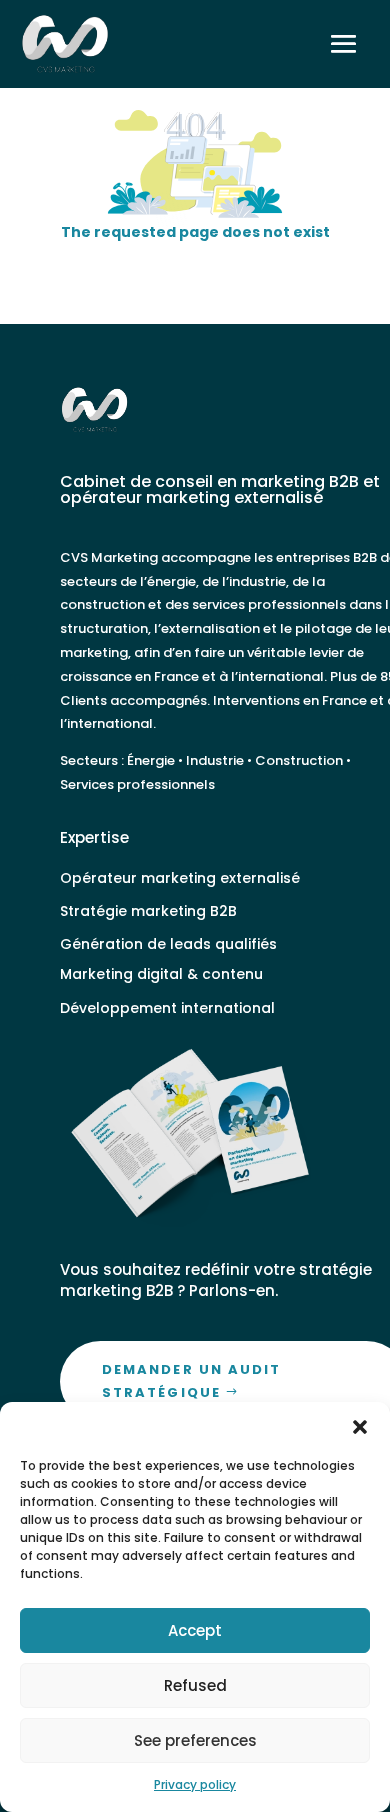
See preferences (195, 1740)
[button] (360, 1427)
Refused (195, 1685)
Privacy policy (195, 1784)
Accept (195, 1630)
